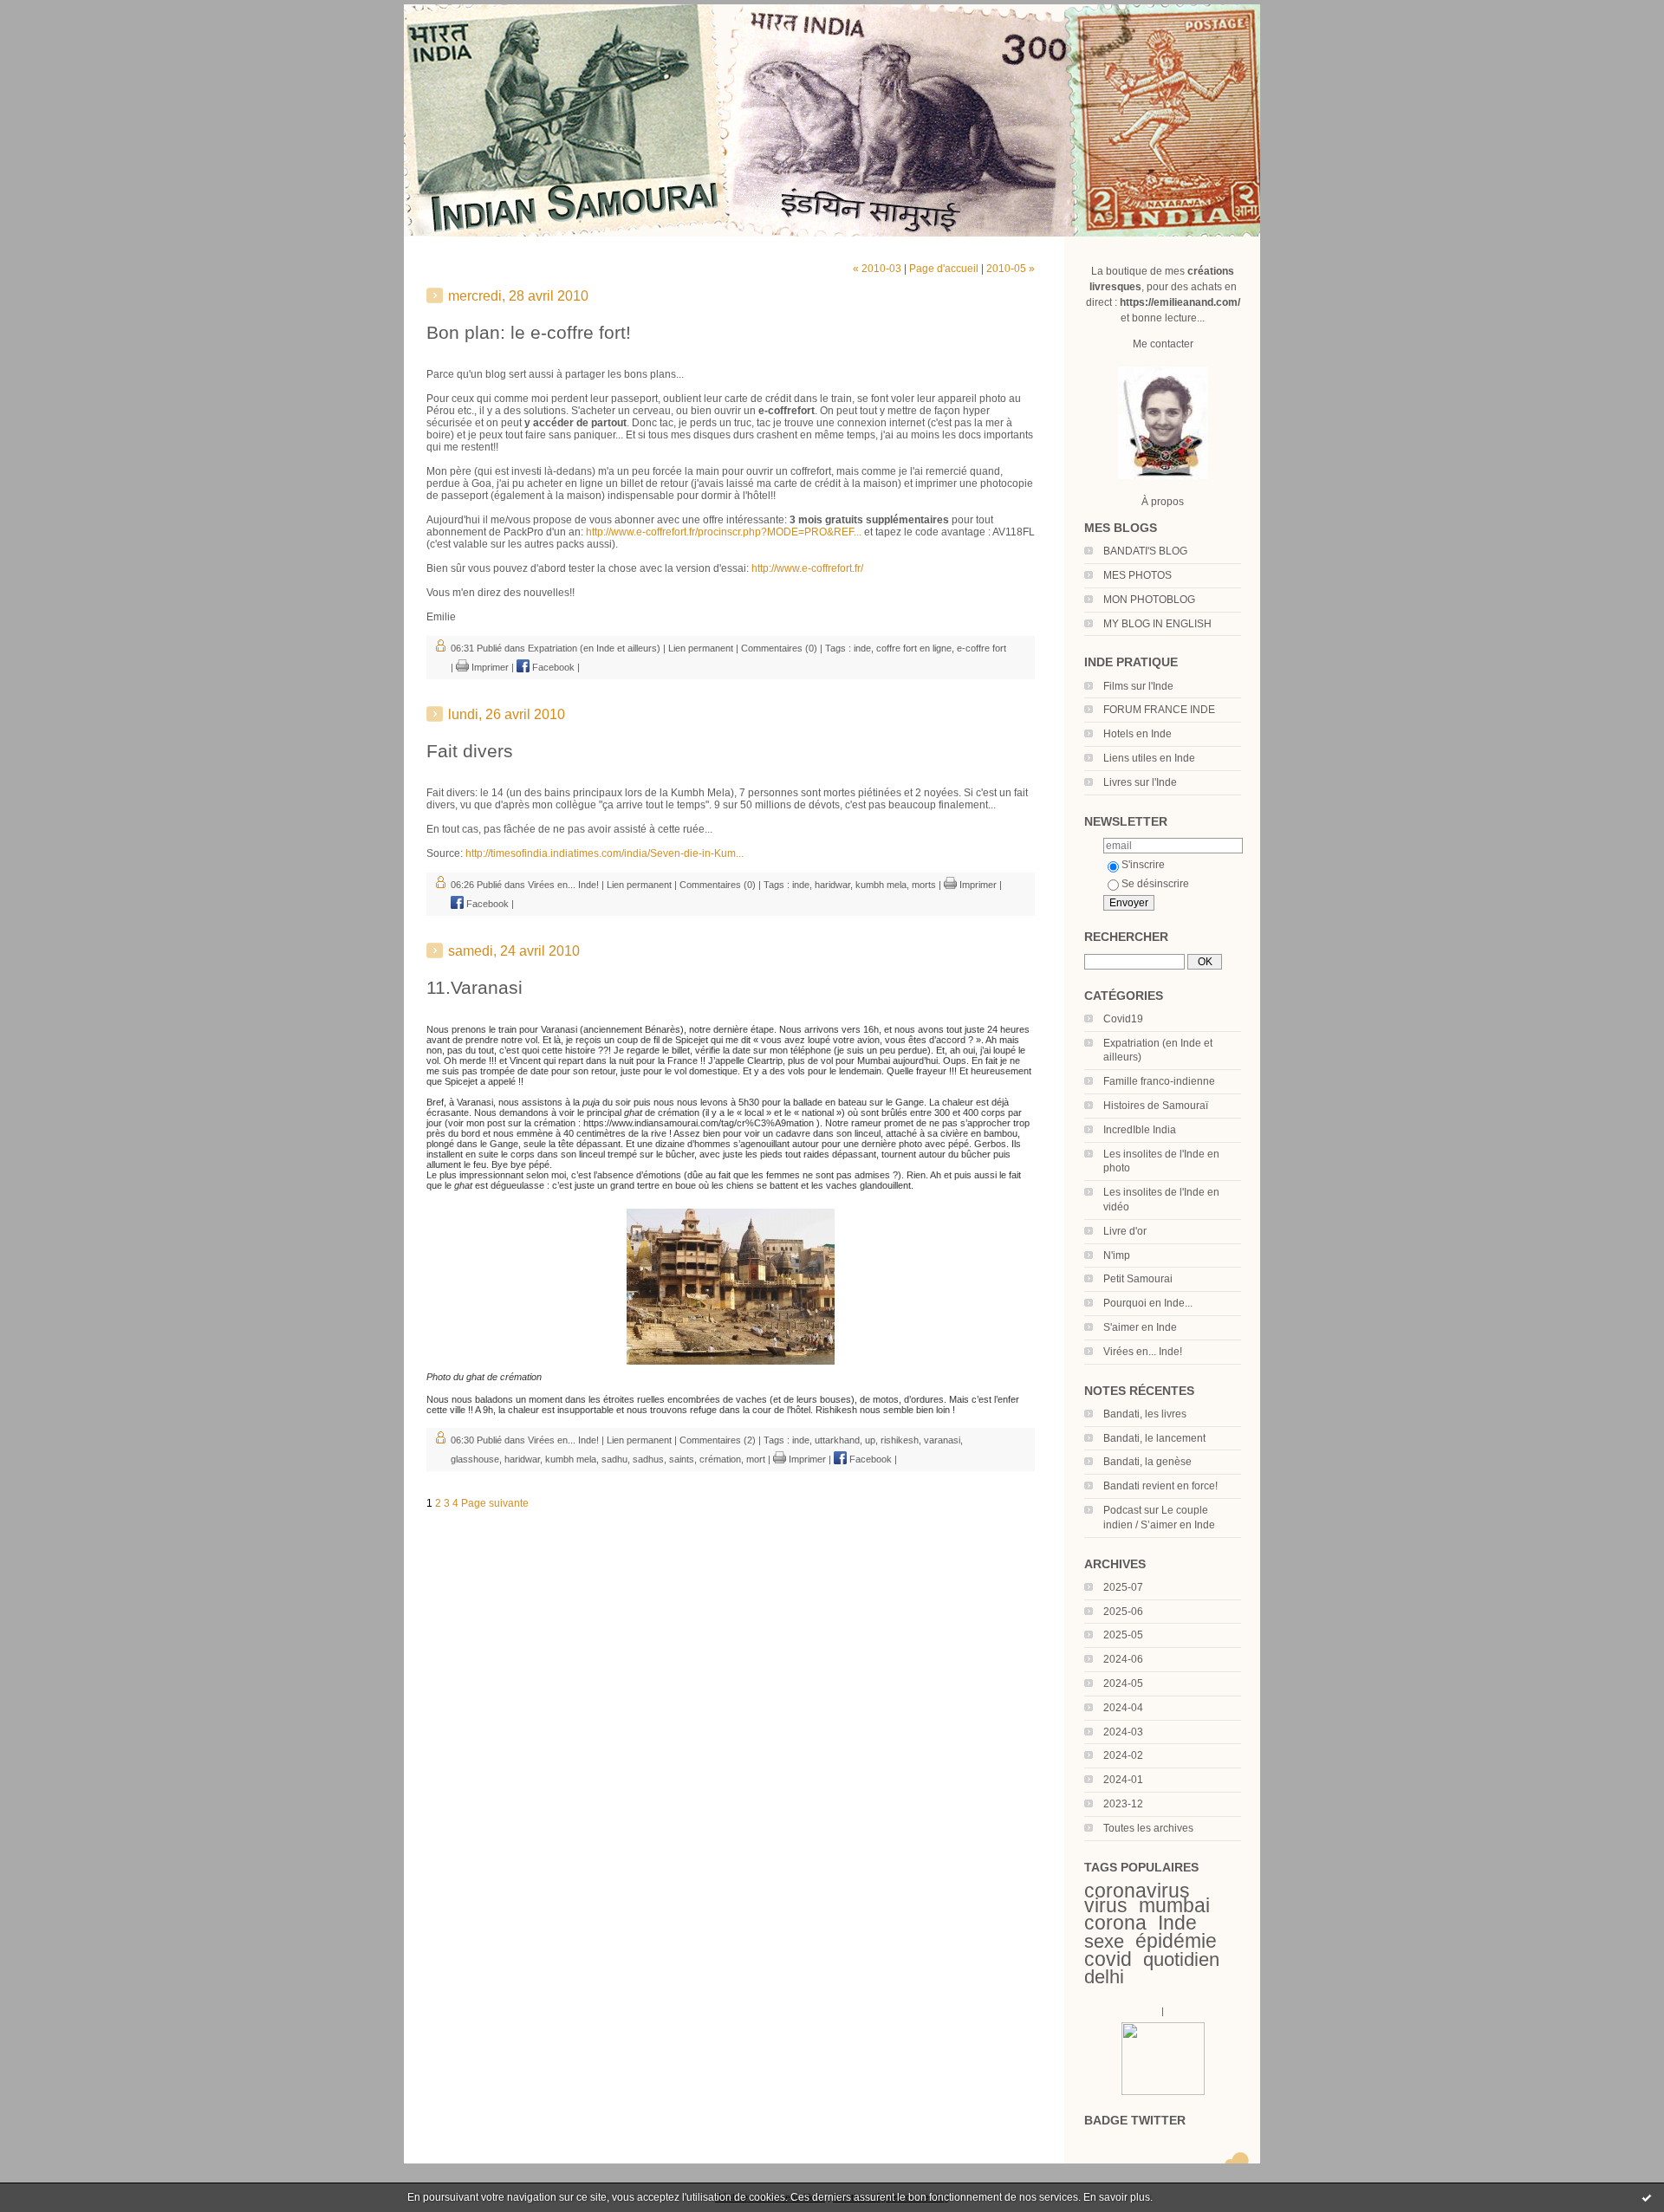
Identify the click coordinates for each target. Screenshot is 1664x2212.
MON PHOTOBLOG (1149, 600)
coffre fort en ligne (914, 648)
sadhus (648, 1459)
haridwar (832, 885)
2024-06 (1123, 1659)
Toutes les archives (1148, 1828)
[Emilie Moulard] (1163, 2092)
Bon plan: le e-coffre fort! (529, 332)
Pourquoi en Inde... (1148, 1303)
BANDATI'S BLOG (1145, 551)
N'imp (1117, 1255)
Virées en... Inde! (1143, 1352)
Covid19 (1123, 1019)
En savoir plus (1117, 2197)
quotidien (1181, 1959)
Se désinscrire (1155, 884)
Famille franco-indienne (1159, 1081)
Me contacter (1163, 344)
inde (862, 648)
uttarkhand (837, 1440)
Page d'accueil (944, 269)
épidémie (1176, 1941)
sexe (1104, 1941)
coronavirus (1137, 1891)
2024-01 (1123, 1780)
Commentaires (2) (718, 1440)
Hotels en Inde (1137, 734)
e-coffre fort (981, 648)
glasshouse (475, 1459)
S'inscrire (1143, 865)
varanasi (942, 1440)
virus (1106, 1905)
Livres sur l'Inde (1140, 782)
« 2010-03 (877, 269)
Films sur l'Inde (1138, 686)
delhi (1104, 1977)
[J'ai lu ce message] (1647, 2197)
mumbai (1174, 1905)
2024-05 (1123, 1683)
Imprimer (489, 667)
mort (756, 1459)
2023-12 (1123, 1804)
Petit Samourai (1138, 1279)
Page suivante (495, 1503)
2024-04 (1123, 1708)
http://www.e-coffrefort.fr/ (807, 568)
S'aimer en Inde (1140, 1327)
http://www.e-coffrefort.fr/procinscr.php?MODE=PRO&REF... (724, 532)
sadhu (614, 1459)
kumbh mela (881, 885)
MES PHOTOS (1137, 575)
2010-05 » (1011, 269)
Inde (1177, 1923)
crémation (720, 1459)
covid (1108, 1959)
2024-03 (1123, 1732)
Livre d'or (1125, 1231)
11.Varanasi (474, 987)
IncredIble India (1140, 1130)
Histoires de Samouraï (1156, 1106)
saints (682, 1459)
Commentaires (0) (779, 648)
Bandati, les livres (1145, 1414)
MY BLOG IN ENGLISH (1157, 624)
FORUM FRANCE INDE (1159, 710)
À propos (1163, 502)
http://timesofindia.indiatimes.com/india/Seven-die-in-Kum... (604, 853)
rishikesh (900, 1440)
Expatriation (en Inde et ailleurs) (594, 648)
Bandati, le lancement (1154, 1438)
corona (1115, 1923)
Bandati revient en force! (1160, 1486)
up (870, 1440)
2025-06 (1123, 1612)
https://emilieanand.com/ (1180, 302)
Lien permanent (701, 648)
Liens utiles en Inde (1149, 758)
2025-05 (1123, 1635)
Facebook (552, 667)
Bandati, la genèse (1147, 1462)
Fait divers (470, 751)
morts (924, 885)
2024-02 (1123, 1755)
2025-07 (1123, 1587)
